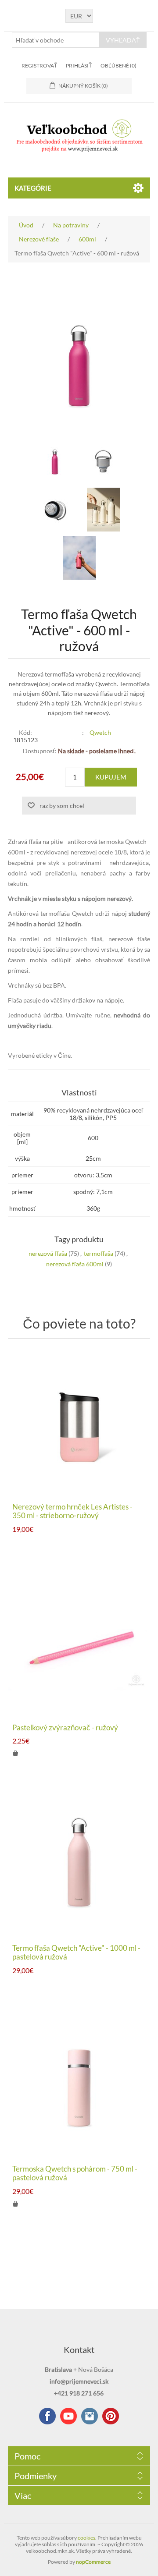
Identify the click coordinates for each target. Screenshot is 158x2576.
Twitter (90, 2416)
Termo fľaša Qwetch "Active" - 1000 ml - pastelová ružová (76, 1952)
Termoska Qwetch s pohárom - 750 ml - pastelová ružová (75, 2173)
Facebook (47, 2416)
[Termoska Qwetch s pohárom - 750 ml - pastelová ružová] (79, 2085)
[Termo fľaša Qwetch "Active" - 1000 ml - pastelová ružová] (79, 1864)
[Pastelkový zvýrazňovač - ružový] (79, 1644)
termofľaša (99, 1253)
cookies (86, 2538)
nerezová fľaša (48, 1253)
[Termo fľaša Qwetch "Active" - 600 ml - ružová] (55, 461)
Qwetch (100, 732)
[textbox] (56, 40)
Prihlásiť (79, 66)
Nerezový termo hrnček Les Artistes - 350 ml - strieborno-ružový (72, 1511)
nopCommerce (93, 2562)
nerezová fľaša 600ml (75, 1264)
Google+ (111, 2416)
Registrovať (39, 66)
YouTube (68, 2416)
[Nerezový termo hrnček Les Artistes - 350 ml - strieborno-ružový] (79, 1423)
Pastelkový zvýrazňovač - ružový (65, 1728)
